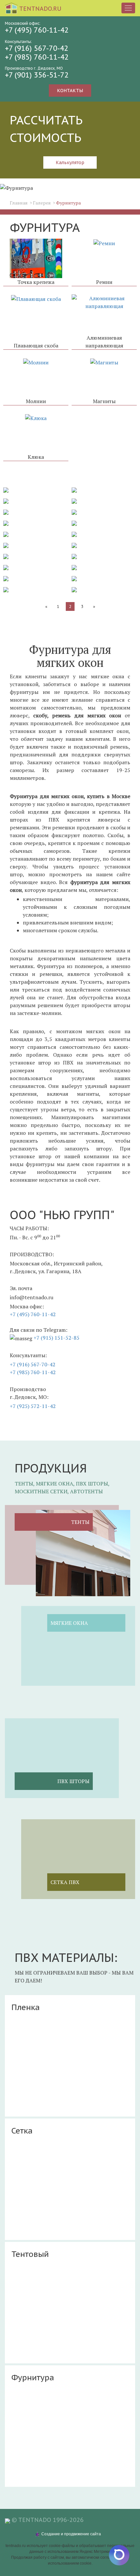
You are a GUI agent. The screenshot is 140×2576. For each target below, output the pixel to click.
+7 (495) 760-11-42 (33, 1314)
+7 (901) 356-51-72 (37, 75)
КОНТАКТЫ (70, 91)
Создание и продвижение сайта (71, 2534)
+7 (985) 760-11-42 (33, 1372)
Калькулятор (70, 162)
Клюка (36, 457)
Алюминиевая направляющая (104, 342)
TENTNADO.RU (40, 9)
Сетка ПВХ (65, 1882)
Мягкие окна (69, 1623)
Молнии (36, 401)
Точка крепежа (36, 282)
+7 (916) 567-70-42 (33, 1364)
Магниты (104, 401)
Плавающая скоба (36, 345)
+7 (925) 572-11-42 (33, 1406)
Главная (19, 203)
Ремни (104, 282)
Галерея (42, 203)
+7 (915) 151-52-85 (56, 1338)
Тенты (80, 1522)
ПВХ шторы (73, 1781)
